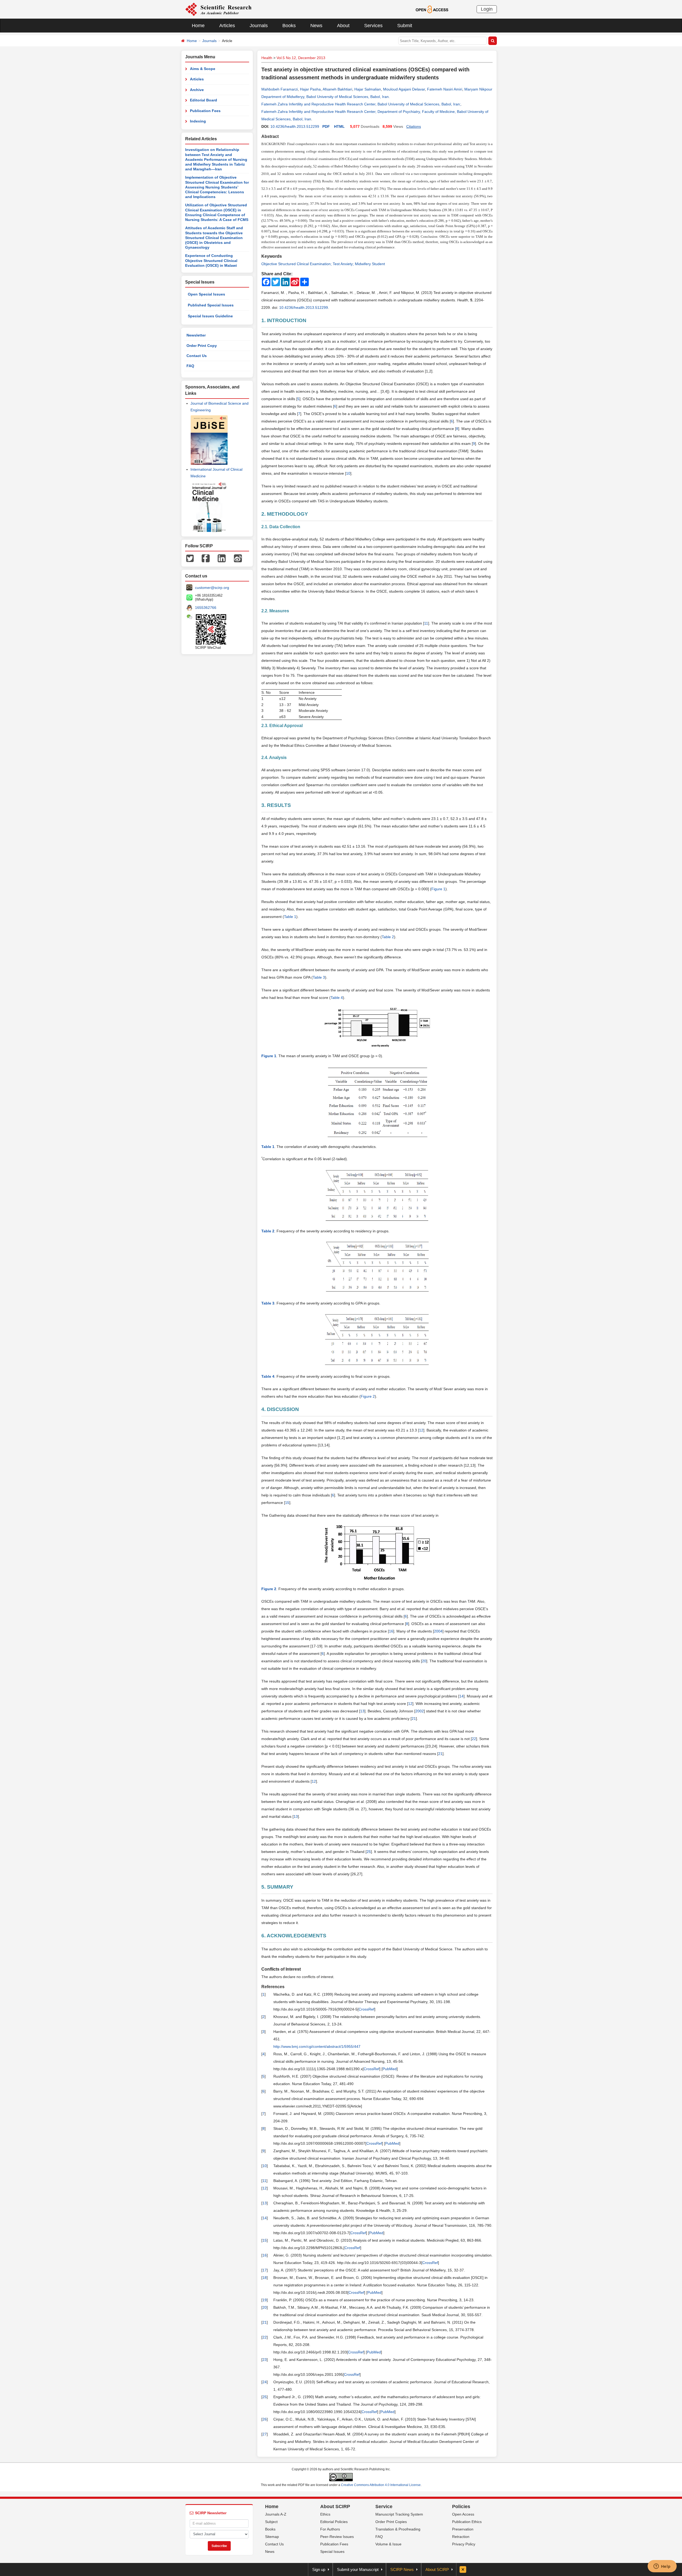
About (343, 26)
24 (265, 2382)
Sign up (319, 2569)
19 (265, 2300)
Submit (405, 26)
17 (265, 2270)
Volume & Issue (388, 2544)
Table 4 (337, 998)
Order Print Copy (202, 346)
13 (362, 1711)
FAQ (190, 366)
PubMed (390, 2069)
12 (421, 1430)
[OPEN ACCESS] (432, 9)
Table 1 (290, 917)
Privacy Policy (464, 2544)
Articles (227, 26)
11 (426, 623)
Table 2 (388, 937)
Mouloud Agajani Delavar (404, 89)
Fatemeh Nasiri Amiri (445, 89)
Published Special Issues (211, 305)
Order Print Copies (391, 2522)
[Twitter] (190, 558)
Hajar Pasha (310, 89)
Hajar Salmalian (368, 89)
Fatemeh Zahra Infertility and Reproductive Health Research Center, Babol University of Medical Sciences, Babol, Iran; (361, 104)
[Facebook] (206, 558)
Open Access (463, 2514)
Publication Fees (205, 111)
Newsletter (196, 335)
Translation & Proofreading (398, 2529)
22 (474, 1739)
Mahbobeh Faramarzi (280, 89)
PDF (326, 126)
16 (391, 1631)
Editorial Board (204, 100)
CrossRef (366, 2009)
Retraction (461, 2537)
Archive (197, 90)
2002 (420, 1711)
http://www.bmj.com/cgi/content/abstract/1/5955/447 (317, 2046)
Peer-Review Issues (337, 2537)
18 (265, 2278)
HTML (339, 126)
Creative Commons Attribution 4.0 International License (381, 2485)
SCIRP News (402, 2569)
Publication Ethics (467, 2522)
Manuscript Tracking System (399, 2514)
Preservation (463, 2529)
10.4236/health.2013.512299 (295, 126)
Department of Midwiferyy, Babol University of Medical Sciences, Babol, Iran (325, 97)
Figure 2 (368, 1396)
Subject (271, 2522)
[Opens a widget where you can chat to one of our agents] (662, 2567)
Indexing (198, 121)
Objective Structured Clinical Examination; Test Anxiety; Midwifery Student (323, 264)
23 (265, 2360)
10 (348, 473)
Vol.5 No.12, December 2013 (301, 58)
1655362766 (206, 608)
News (316, 26)
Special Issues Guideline (210, 316)
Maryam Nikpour (478, 89)
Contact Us (197, 356)
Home (198, 26)
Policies (461, 2507)
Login (487, 9)
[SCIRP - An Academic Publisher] (218, 9)
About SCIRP (335, 2507)
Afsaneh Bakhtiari (337, 89)
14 (461, 1696)
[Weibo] (238, 558)
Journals (259, 26)
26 (265, 2419)
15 (287, 1503)
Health (267, 58)
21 (414, 1718)
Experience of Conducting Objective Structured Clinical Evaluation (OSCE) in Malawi (211, 261)
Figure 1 (438, 889)
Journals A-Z (276, 2514)
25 (369, 1852)
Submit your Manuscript (358, 2569)
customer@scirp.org (212, 588)
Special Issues (332, 2552)
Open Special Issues (206, 294)
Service (384, 2507)
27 (265, 2434)
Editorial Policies (334, 2522)
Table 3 (319, 977)
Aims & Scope (203, 69)
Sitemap (272, 2537)
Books (289, 26)
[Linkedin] (222, 558)
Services (373, 26)
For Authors (330, 2529)
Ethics (325, 2514)
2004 (438, 1631)
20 (424, 1661)
